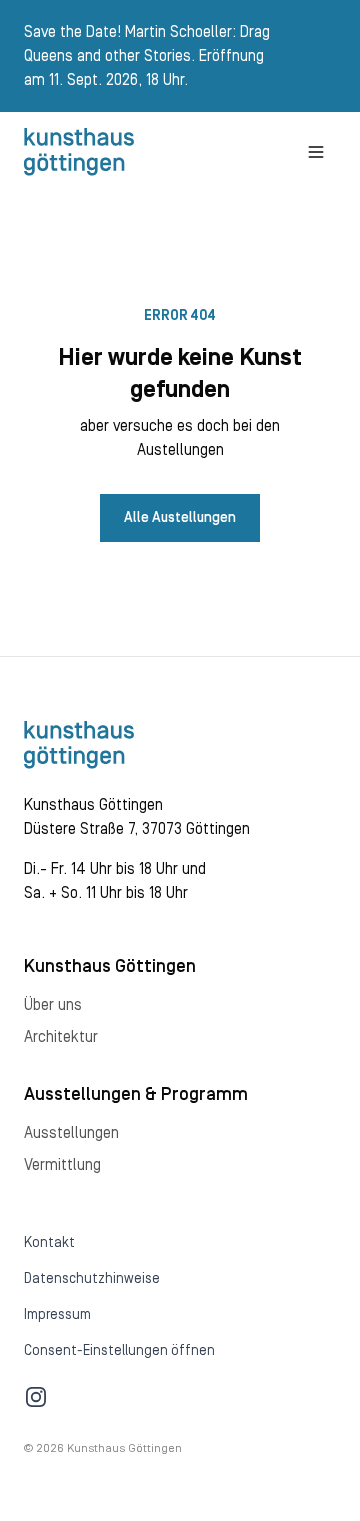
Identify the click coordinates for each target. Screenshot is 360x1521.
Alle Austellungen (180, 518)
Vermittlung (62, 1165)
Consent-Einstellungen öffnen (119, 1351)
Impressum (57, 1315)
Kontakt (49, 1243)
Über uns (53, 1005)
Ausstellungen (71, 1133)
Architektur (61, 1037)
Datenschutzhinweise (92, 1279)
